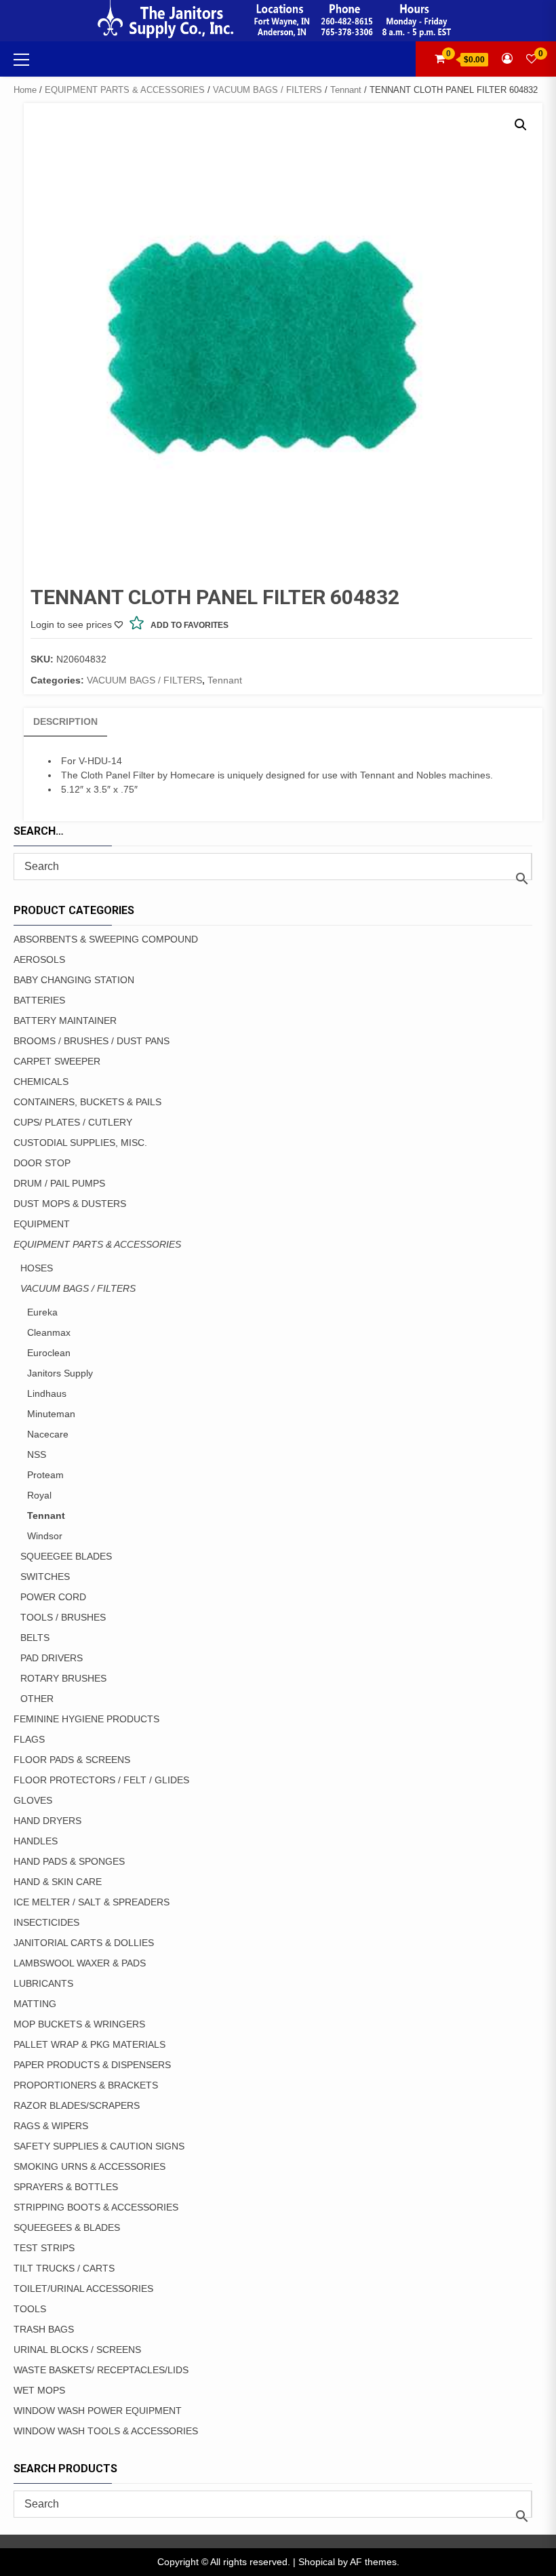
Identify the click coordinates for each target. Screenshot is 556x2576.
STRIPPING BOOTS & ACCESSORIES (96, 2207)
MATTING (35, 2004)
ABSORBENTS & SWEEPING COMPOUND (106, 939)
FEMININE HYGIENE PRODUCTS (86, 1719)
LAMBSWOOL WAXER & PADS (80, 1963)
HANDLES (36, 1841)
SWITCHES (45, 1577)
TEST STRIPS (44, 2248)
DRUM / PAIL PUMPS (59, 1183)
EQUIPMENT (42, 1224)
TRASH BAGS (44, 2329)
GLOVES (33, 1800)
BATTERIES (39, 1000)
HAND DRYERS (47, 1821)
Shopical (317, 2562)
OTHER (37, 1699)
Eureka (42, 1312)
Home (25, 90)
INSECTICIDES (46, 1922)
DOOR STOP (42, 1163)
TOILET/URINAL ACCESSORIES (83, 2288)
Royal (39, 1495)
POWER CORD (53, 1597)
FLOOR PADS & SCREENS (72, 1760)
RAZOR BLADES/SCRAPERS (77, 2105)
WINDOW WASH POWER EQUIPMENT (98, 2411)
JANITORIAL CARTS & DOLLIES (84, 1943)
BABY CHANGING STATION (74, 980)
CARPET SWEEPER (57, 1061)
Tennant (346, 90)
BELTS (35, 1638)
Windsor (45, 1536)
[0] (532, 59)
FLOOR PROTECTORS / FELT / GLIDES (101, 1780)
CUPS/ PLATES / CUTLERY (73, 1122)
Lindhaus (47, 1393)
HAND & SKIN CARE (58, 1882)
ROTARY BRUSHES (63, 1678)
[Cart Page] (440, 59)
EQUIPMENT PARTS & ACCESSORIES (125, 90)
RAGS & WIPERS (51, 2126)
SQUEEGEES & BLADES (67, 2227)
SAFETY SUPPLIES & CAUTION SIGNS (99, 2146)
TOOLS (30, 2309)
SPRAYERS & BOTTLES (66, 2187)
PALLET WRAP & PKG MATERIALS (90, 2044)
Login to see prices (71, 625)
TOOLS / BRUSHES (63, 1617)
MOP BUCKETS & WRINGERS (79, 2024)
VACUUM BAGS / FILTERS (267, 90)
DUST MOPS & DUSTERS (70, 1204)
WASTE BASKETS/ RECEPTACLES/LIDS (101, 2370)
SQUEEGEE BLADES (66, 1556)
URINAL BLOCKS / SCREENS (77, 2350)
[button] (521, 125)
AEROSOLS (39, 959)
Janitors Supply (60, 1373)
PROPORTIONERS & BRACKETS (86, 2085)
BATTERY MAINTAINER (65, 1021)
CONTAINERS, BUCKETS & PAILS (87, 1102)
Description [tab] (65, 721)
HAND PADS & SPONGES (69, 1861)
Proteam (45, 1475)
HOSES (37, 1268)
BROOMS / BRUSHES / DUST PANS (92, 1041)
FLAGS (29, 1739)
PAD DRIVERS (52, 1658)
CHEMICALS (41, 1082)
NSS (37, 1454)
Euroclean (49, 1353)
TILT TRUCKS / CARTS (64, 2268)
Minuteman (51, 1414)
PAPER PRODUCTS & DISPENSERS (92, 2065)
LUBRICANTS (43, 1983)
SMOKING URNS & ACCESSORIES (90, 2166)
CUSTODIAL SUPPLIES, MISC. (80, 1143)
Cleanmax (49, 1332)
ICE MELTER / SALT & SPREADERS (92, 1902)
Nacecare (48, 1434)
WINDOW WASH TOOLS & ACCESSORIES (106, 2431)
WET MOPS (39, 2390)
